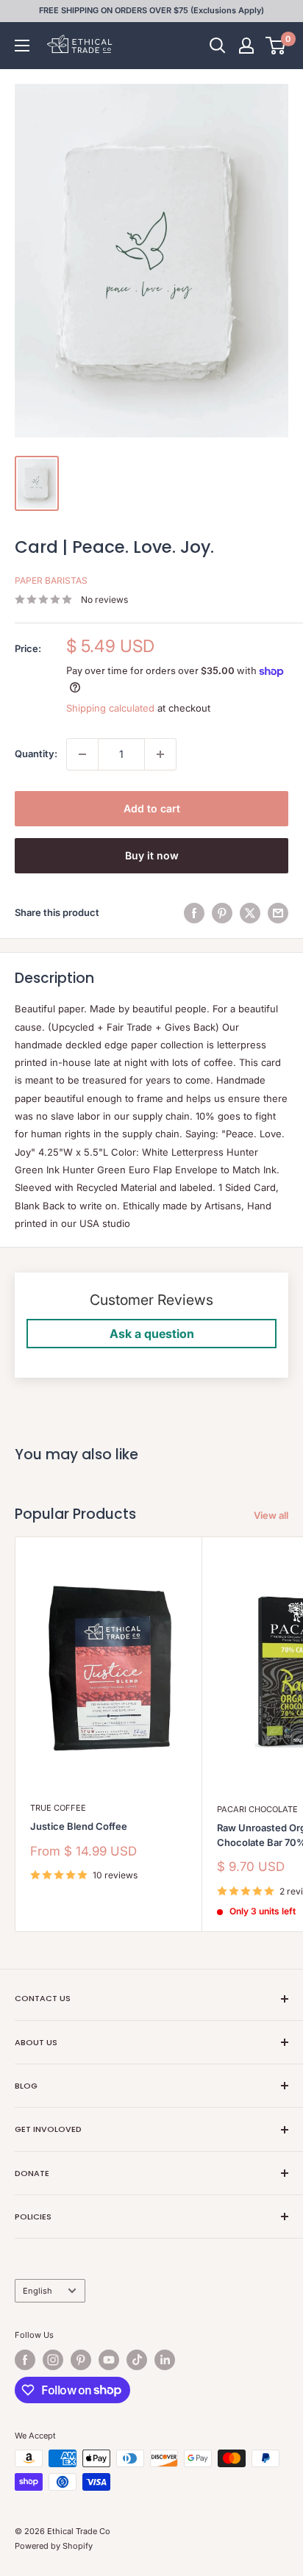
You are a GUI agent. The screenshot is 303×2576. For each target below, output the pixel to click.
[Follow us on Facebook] (25, 2360)
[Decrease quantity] (82, 754)
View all (271, 1515)
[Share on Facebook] (194, 913)
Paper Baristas (51, 580)
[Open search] (218, 46)
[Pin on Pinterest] (222, 913)
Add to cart (152, 808)
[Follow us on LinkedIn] (165, 2360)
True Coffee (58, 1808)
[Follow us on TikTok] (137, 2360)
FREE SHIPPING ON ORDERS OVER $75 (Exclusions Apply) (151, 10)
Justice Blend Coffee (79, 1826)
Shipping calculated (110, 708)
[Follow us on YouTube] (109, 2360)
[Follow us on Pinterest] (81, 2360)
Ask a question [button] (152, 1334)
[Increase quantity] (160, 754)
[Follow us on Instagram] (53, 2360)
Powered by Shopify (54, 2546)
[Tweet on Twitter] (250, 913)
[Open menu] (22, 46)
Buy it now (152, 855)
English (38, 2291)
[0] (276, 46)
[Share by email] (278, 913)
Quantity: (36, 754)
